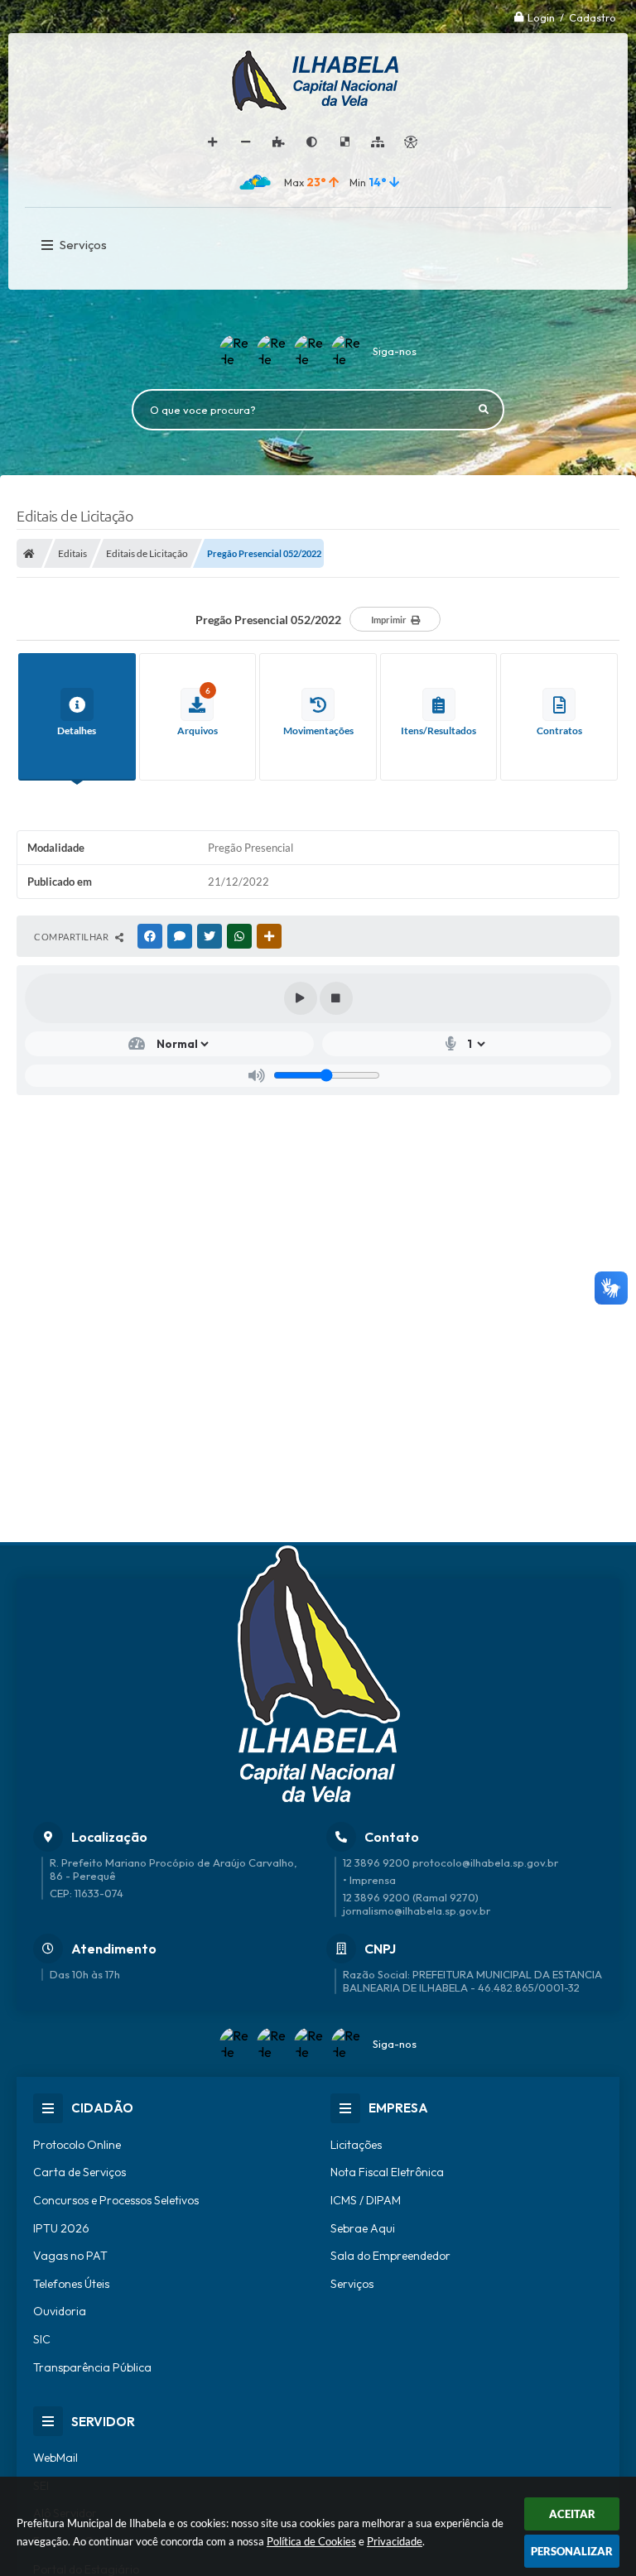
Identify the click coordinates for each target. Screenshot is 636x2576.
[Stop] (336, 998)
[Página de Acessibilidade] (411, 142)
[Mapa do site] (378, 142)
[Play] (301, 998)
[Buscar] (484, 410)
